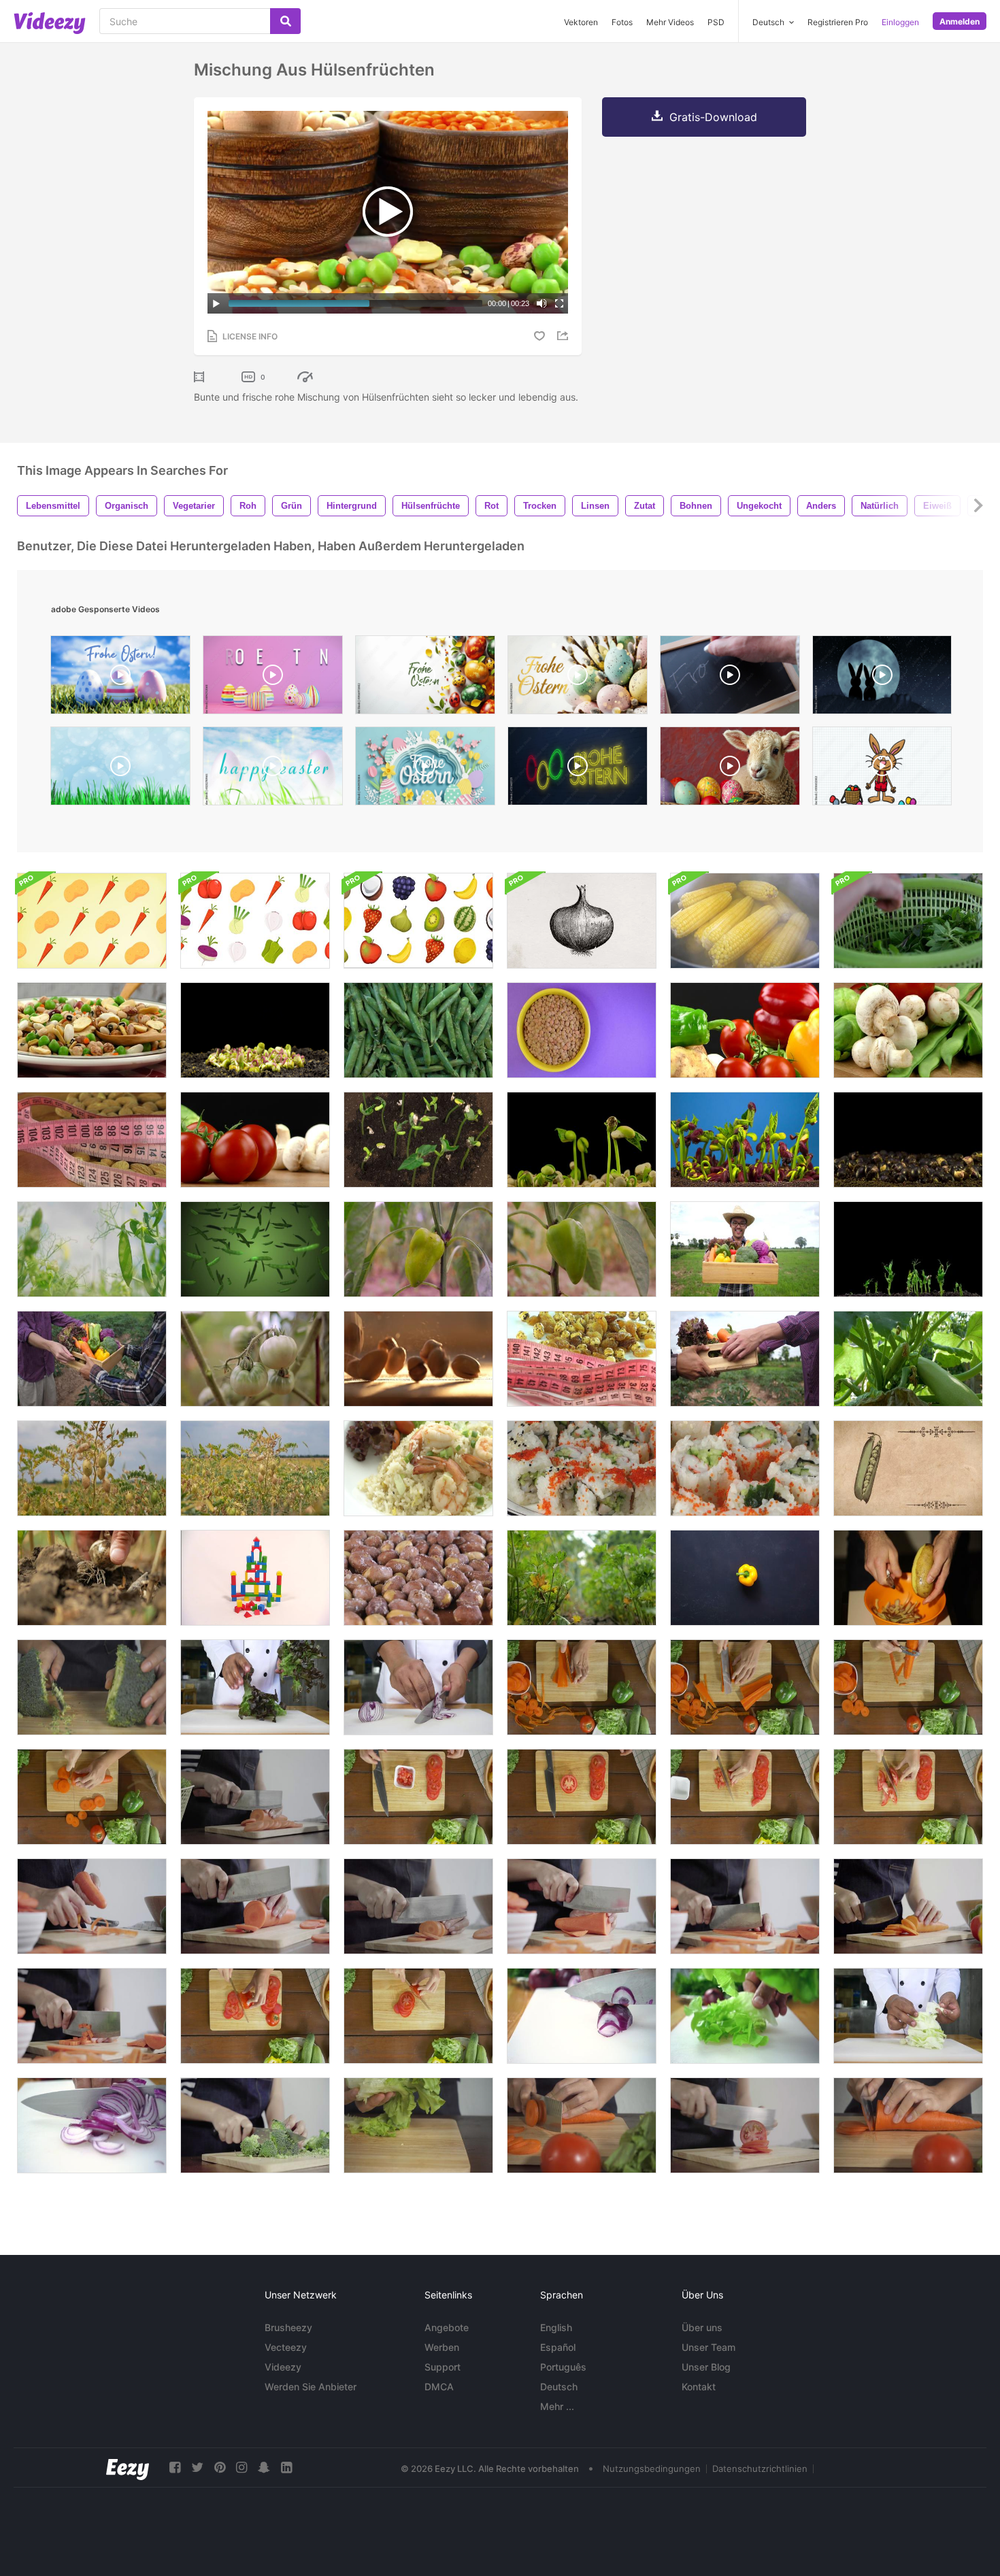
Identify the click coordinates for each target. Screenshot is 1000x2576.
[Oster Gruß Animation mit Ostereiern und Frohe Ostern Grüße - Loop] (120, 678)
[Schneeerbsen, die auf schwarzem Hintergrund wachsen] (908, 1249)
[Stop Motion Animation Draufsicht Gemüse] (745, 1578)
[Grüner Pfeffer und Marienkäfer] (418, 1249)
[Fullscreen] (559, 303)
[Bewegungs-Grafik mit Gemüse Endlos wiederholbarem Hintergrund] (92, 921)
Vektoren (581, 22)
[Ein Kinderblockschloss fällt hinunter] (255, 1578)
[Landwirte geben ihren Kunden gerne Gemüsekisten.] (92, 1359)
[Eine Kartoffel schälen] (908, 1578)
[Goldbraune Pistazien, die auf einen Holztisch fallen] (418, 1359)
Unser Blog (706, 2367)
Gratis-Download (713, 117)
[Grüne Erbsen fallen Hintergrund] (255, 1249)
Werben (442, 2347)
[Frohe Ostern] (730, 678)
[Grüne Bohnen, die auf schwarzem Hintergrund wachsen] (418, 1140)
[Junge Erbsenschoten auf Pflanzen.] (92, 1249)
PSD (716, 22)
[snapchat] (264, 2468)
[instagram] (241, 2468)
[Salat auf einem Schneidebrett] (418, 2125)
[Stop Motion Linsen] (582, 1030)
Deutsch (559, 2387)
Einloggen (900, 22)
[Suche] (285, 21)
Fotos (622, 22)
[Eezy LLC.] (128, 2468)
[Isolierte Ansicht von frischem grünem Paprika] (582, 1249)
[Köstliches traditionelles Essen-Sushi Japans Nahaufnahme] (582, 1468)
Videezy (283, 2367)
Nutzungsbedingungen (652, 2469)
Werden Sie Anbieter (311, 2387)
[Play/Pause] (216, 303)
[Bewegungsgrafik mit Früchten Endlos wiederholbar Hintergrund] (418, 921)
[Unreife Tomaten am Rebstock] (255, 1359)
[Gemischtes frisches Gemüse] (745, 1030)
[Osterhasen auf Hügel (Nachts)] (882, 678)
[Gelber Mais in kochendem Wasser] (745, 921)
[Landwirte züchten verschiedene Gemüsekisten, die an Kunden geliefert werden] (745, 1359)
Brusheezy (288, 2327)
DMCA (439, 2387)
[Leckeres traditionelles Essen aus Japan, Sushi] (745, 1468)
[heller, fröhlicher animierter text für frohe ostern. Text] (273, 769)
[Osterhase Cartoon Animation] (882, 769)
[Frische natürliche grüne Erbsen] (418, 1030)
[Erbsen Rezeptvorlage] (908, 1468)
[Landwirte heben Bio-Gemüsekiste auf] (745, 1249)
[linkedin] (286, 2468)
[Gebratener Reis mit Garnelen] (418, 1468)
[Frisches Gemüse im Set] (255, 1140)
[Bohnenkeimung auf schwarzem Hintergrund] (582, 1140)
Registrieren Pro (838, 22)
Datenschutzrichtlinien (760, 2469)
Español (558, 2347)
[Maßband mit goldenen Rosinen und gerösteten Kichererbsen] (582, 1359)
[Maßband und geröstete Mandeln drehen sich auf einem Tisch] (92, 1140)
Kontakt (699, 2387)
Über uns (702, 2327)
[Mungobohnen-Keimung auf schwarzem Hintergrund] (255, 1030)
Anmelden (960, 21)
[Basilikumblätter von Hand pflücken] (908, 921)
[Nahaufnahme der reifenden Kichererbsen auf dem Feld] (92, 1468)
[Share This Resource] (565, 336)
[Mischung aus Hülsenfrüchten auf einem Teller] (92, 1030)
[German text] (578, 769)
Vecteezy (286, 2347)
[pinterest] (220, 2468)
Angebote (447, 2327)
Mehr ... (557, 2406)
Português (563, 2367)
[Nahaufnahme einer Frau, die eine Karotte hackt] (582, 2125)
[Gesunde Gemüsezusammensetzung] (908, 1030)
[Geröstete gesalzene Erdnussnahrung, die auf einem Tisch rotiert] (418, 1578)
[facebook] (175, 2468)
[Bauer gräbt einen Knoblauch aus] (92, 1578)
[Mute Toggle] (541, 303)
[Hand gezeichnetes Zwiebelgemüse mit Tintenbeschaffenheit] (582, 921)
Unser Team (709, 2347)
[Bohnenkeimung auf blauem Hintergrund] (745, 1140)
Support (443, 2367)
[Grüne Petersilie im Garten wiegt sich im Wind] (582, 1578)
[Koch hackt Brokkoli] (255, 2125)
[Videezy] (50, 23)
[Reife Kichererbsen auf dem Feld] (255, 1468)
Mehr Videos (670, 22)
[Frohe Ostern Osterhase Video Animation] (120, 769)
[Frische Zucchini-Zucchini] (908, 1359)
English (556, 2327)
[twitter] (197, 2468)
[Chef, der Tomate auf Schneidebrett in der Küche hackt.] (745, 2125)
